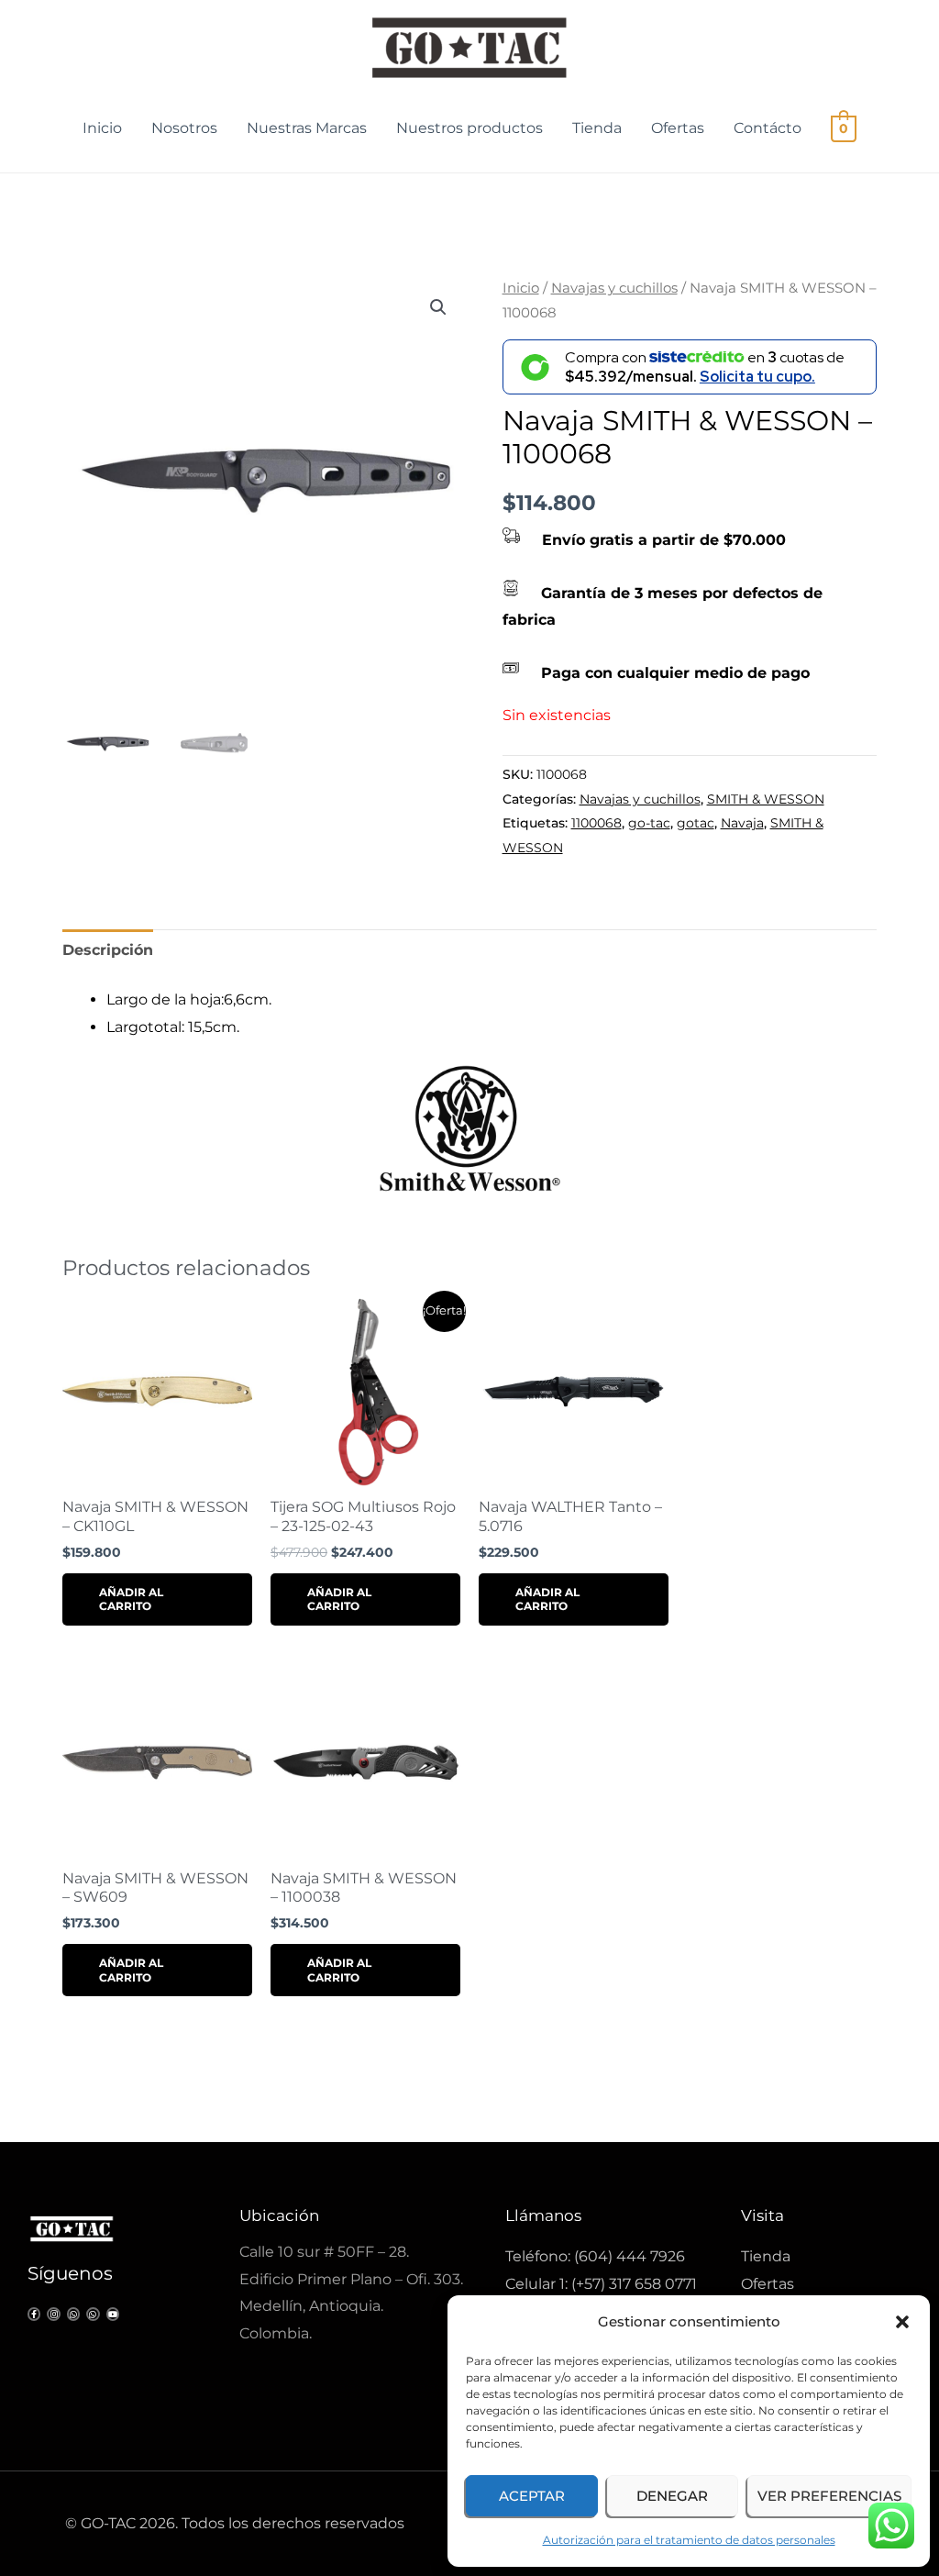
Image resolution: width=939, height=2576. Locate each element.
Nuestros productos (469, 128)
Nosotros (184, 128)
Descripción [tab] (108, 950)
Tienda (597, 128)
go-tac (649, 823)
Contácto (768, 128)
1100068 (597, 823)
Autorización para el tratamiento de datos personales (689, 2540)
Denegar (672, 2496)
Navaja (742, 823)
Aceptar (532, 2496)
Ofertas (678, 128)
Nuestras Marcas (307, 128)
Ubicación (279, 2215)
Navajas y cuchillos (614, 288)
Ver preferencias (829, 2496)
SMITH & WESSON (766, 799)
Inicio (102, 128)
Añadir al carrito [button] (131, 1599)
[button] (902, 2322)
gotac (696, 823)
